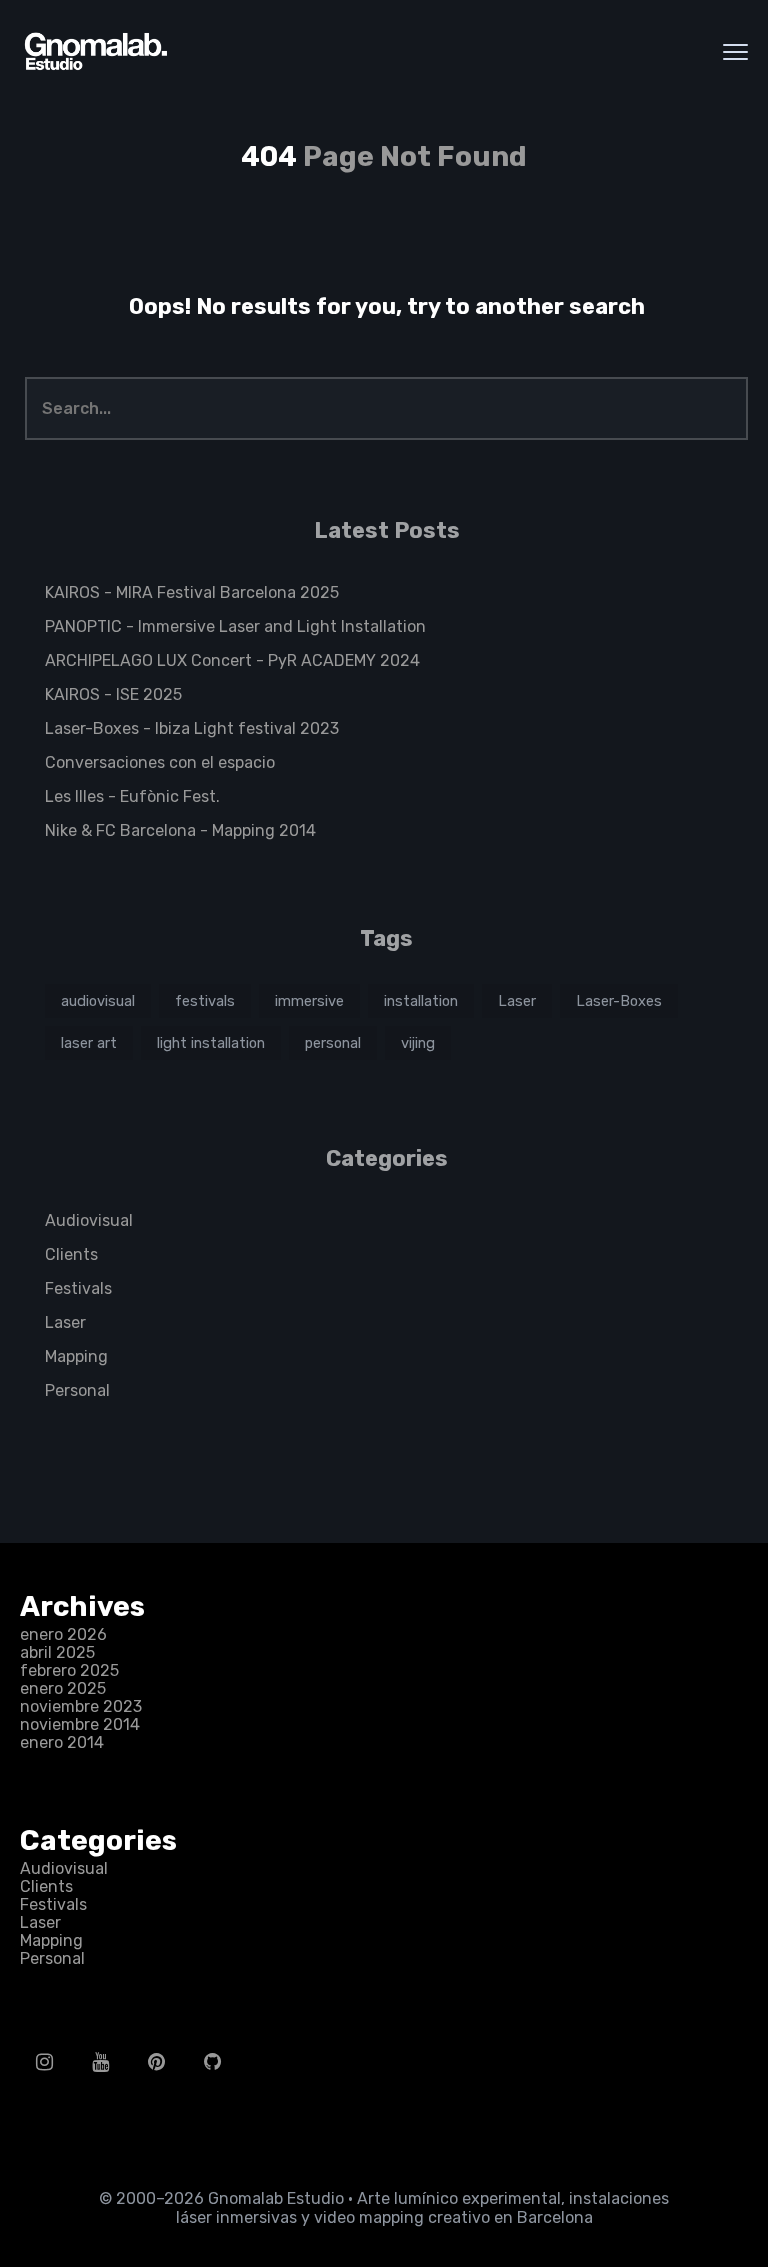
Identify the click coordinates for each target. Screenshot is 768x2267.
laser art (89, 1043)
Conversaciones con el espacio (160, 762)
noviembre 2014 (80, 1724)
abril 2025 (57, 1652)
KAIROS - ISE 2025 (113, 694)
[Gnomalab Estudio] (95, 51)
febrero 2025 (69, 1670)
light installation (211, 1043)
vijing (418, 1043)
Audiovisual (89, 1220)
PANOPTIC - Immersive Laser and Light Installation (235, 626)
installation (421, 1001)
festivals (205, 1001)
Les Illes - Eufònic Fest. (132, 796)
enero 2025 (63, 1688)
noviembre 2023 (81, 1706)
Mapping (76, 1356)
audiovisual (98, 1001)
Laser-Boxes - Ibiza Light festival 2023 (192, 728)
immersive (309, 1001)
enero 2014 (62, 1742)
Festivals (78, 1288)
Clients (71, 1254)
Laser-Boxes (619, 1001)
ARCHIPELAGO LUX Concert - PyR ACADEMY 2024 (232, 660)
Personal (77, 1390)
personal (333, 1043)
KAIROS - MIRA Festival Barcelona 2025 (192, 592)
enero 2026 (63, 1634)
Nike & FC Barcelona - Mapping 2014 (180, 830)
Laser (517, 1001)
